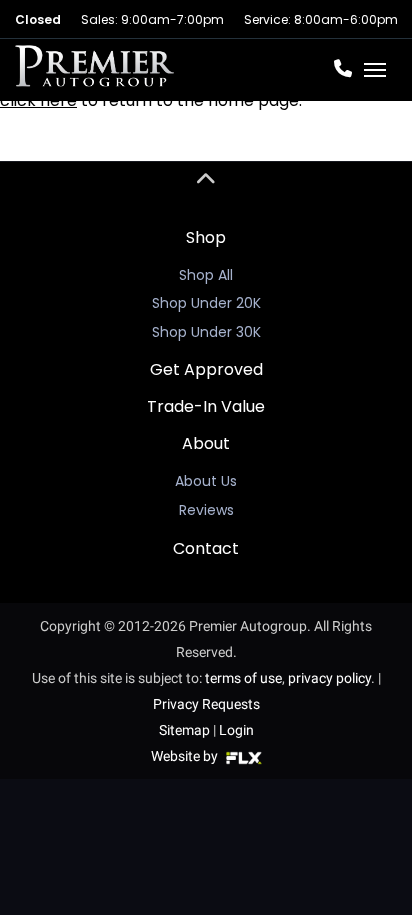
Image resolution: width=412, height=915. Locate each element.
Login (236, 730)
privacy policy (329, 678)
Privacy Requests (206, 704)
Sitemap (184, 730)
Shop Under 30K (206, 332)
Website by (186, 756)
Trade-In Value (206, 406)
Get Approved (206, 369)
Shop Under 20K (206, 303)
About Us (206, 481)
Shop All (206, 275)
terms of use (243, 678)
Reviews (206, 510)
